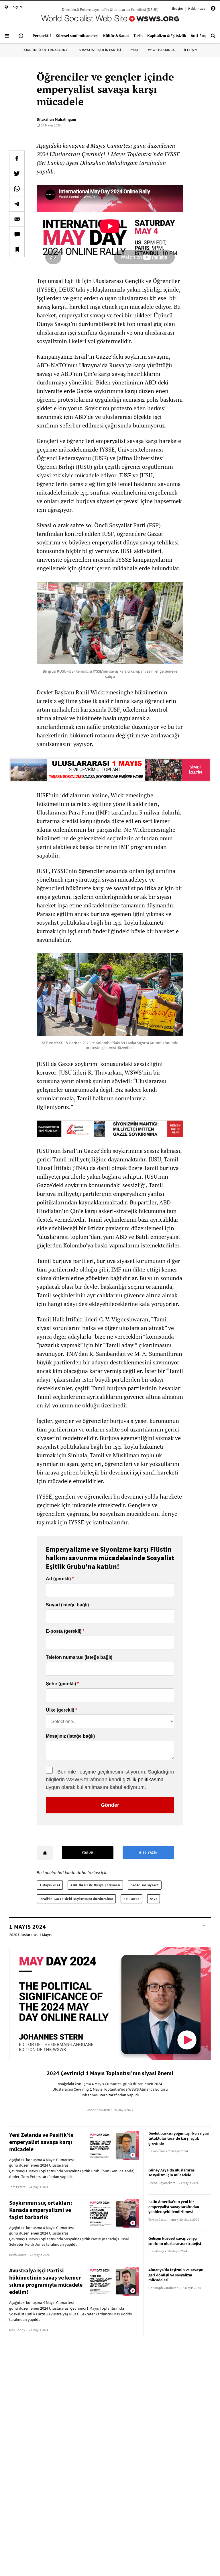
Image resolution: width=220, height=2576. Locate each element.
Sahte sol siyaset (145, 1885)
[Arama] (213, 38)
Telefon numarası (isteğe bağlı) (79, 1657)
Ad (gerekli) (58, 1579)
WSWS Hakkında (162, 50)
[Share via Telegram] (17, 204)
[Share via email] (17, 219)
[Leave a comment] (17, 234)
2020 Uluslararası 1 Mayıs (30, 1935)
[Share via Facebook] (17, 158)
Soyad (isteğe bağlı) (67, 1605)
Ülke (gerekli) (60, 1710)
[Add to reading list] (17, 249)
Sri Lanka (131, 1899)
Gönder (110, 1805)
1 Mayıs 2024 (50, 1885)
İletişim (177, 8)
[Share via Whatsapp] (17, 189)
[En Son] (21, 38)
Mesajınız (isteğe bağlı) (70, 1736)
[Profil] (213, 9)
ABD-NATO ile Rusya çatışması (95, 1885)
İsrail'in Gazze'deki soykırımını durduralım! (76, 1899)
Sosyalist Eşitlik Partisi (100, 50)
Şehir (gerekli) (61, 1684)
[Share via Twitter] (17, 173)
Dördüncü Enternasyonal (46, 50)
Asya (154, 1899)
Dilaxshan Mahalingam (56, 119)
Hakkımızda (197, 8)
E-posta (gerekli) (64, 1631)
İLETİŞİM (191, 50)
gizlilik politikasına (143, 1780)
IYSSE (135, 50)
